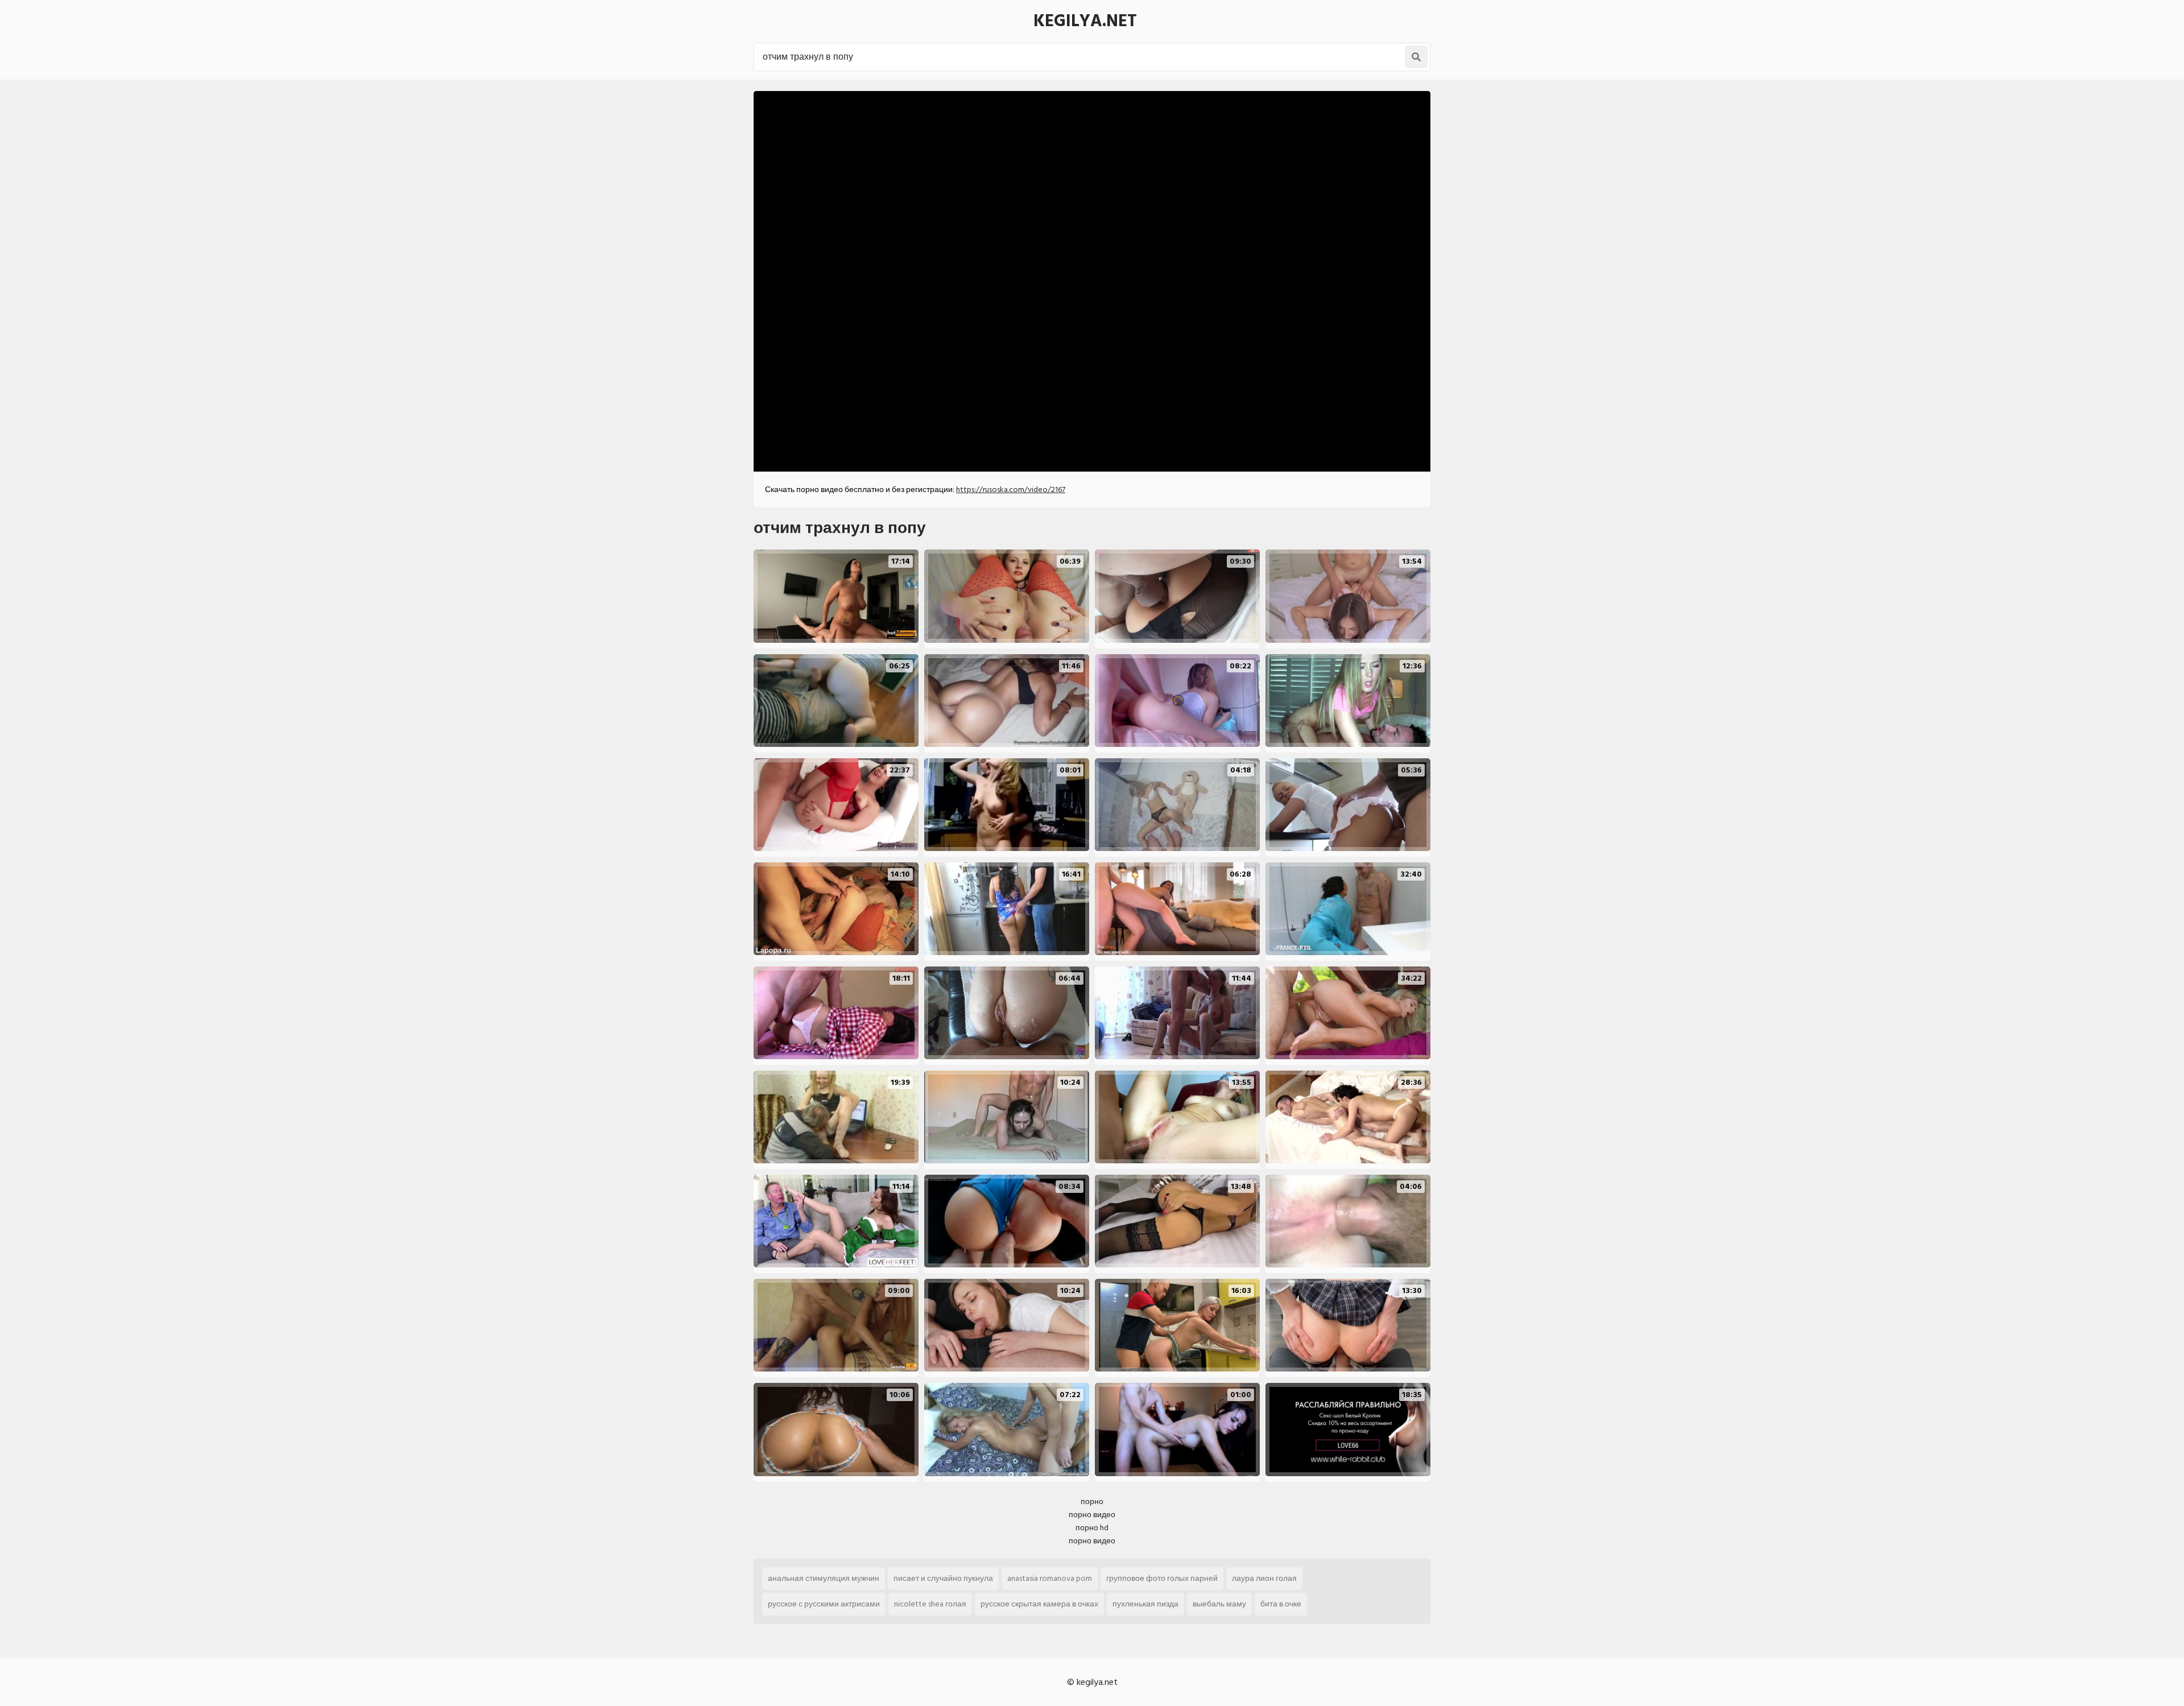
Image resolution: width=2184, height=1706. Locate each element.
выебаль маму (1219, 1604)
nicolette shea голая (930, 1604)
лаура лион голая (1264, 1578)
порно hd (1092, 1528)
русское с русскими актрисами (824, 1604)
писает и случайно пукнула (943, 1578)
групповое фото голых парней (1162, 1578)
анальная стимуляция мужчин (824, 1578)
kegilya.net (1085, 21)
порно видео (1092, 1515)
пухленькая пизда (1145, 1604)
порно (1092, 1501)
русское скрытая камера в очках (1039, 1604)
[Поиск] (1416, 57)
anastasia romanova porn (1050, 1578)
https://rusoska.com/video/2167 (1011, 490)
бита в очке (1281, 1604)
